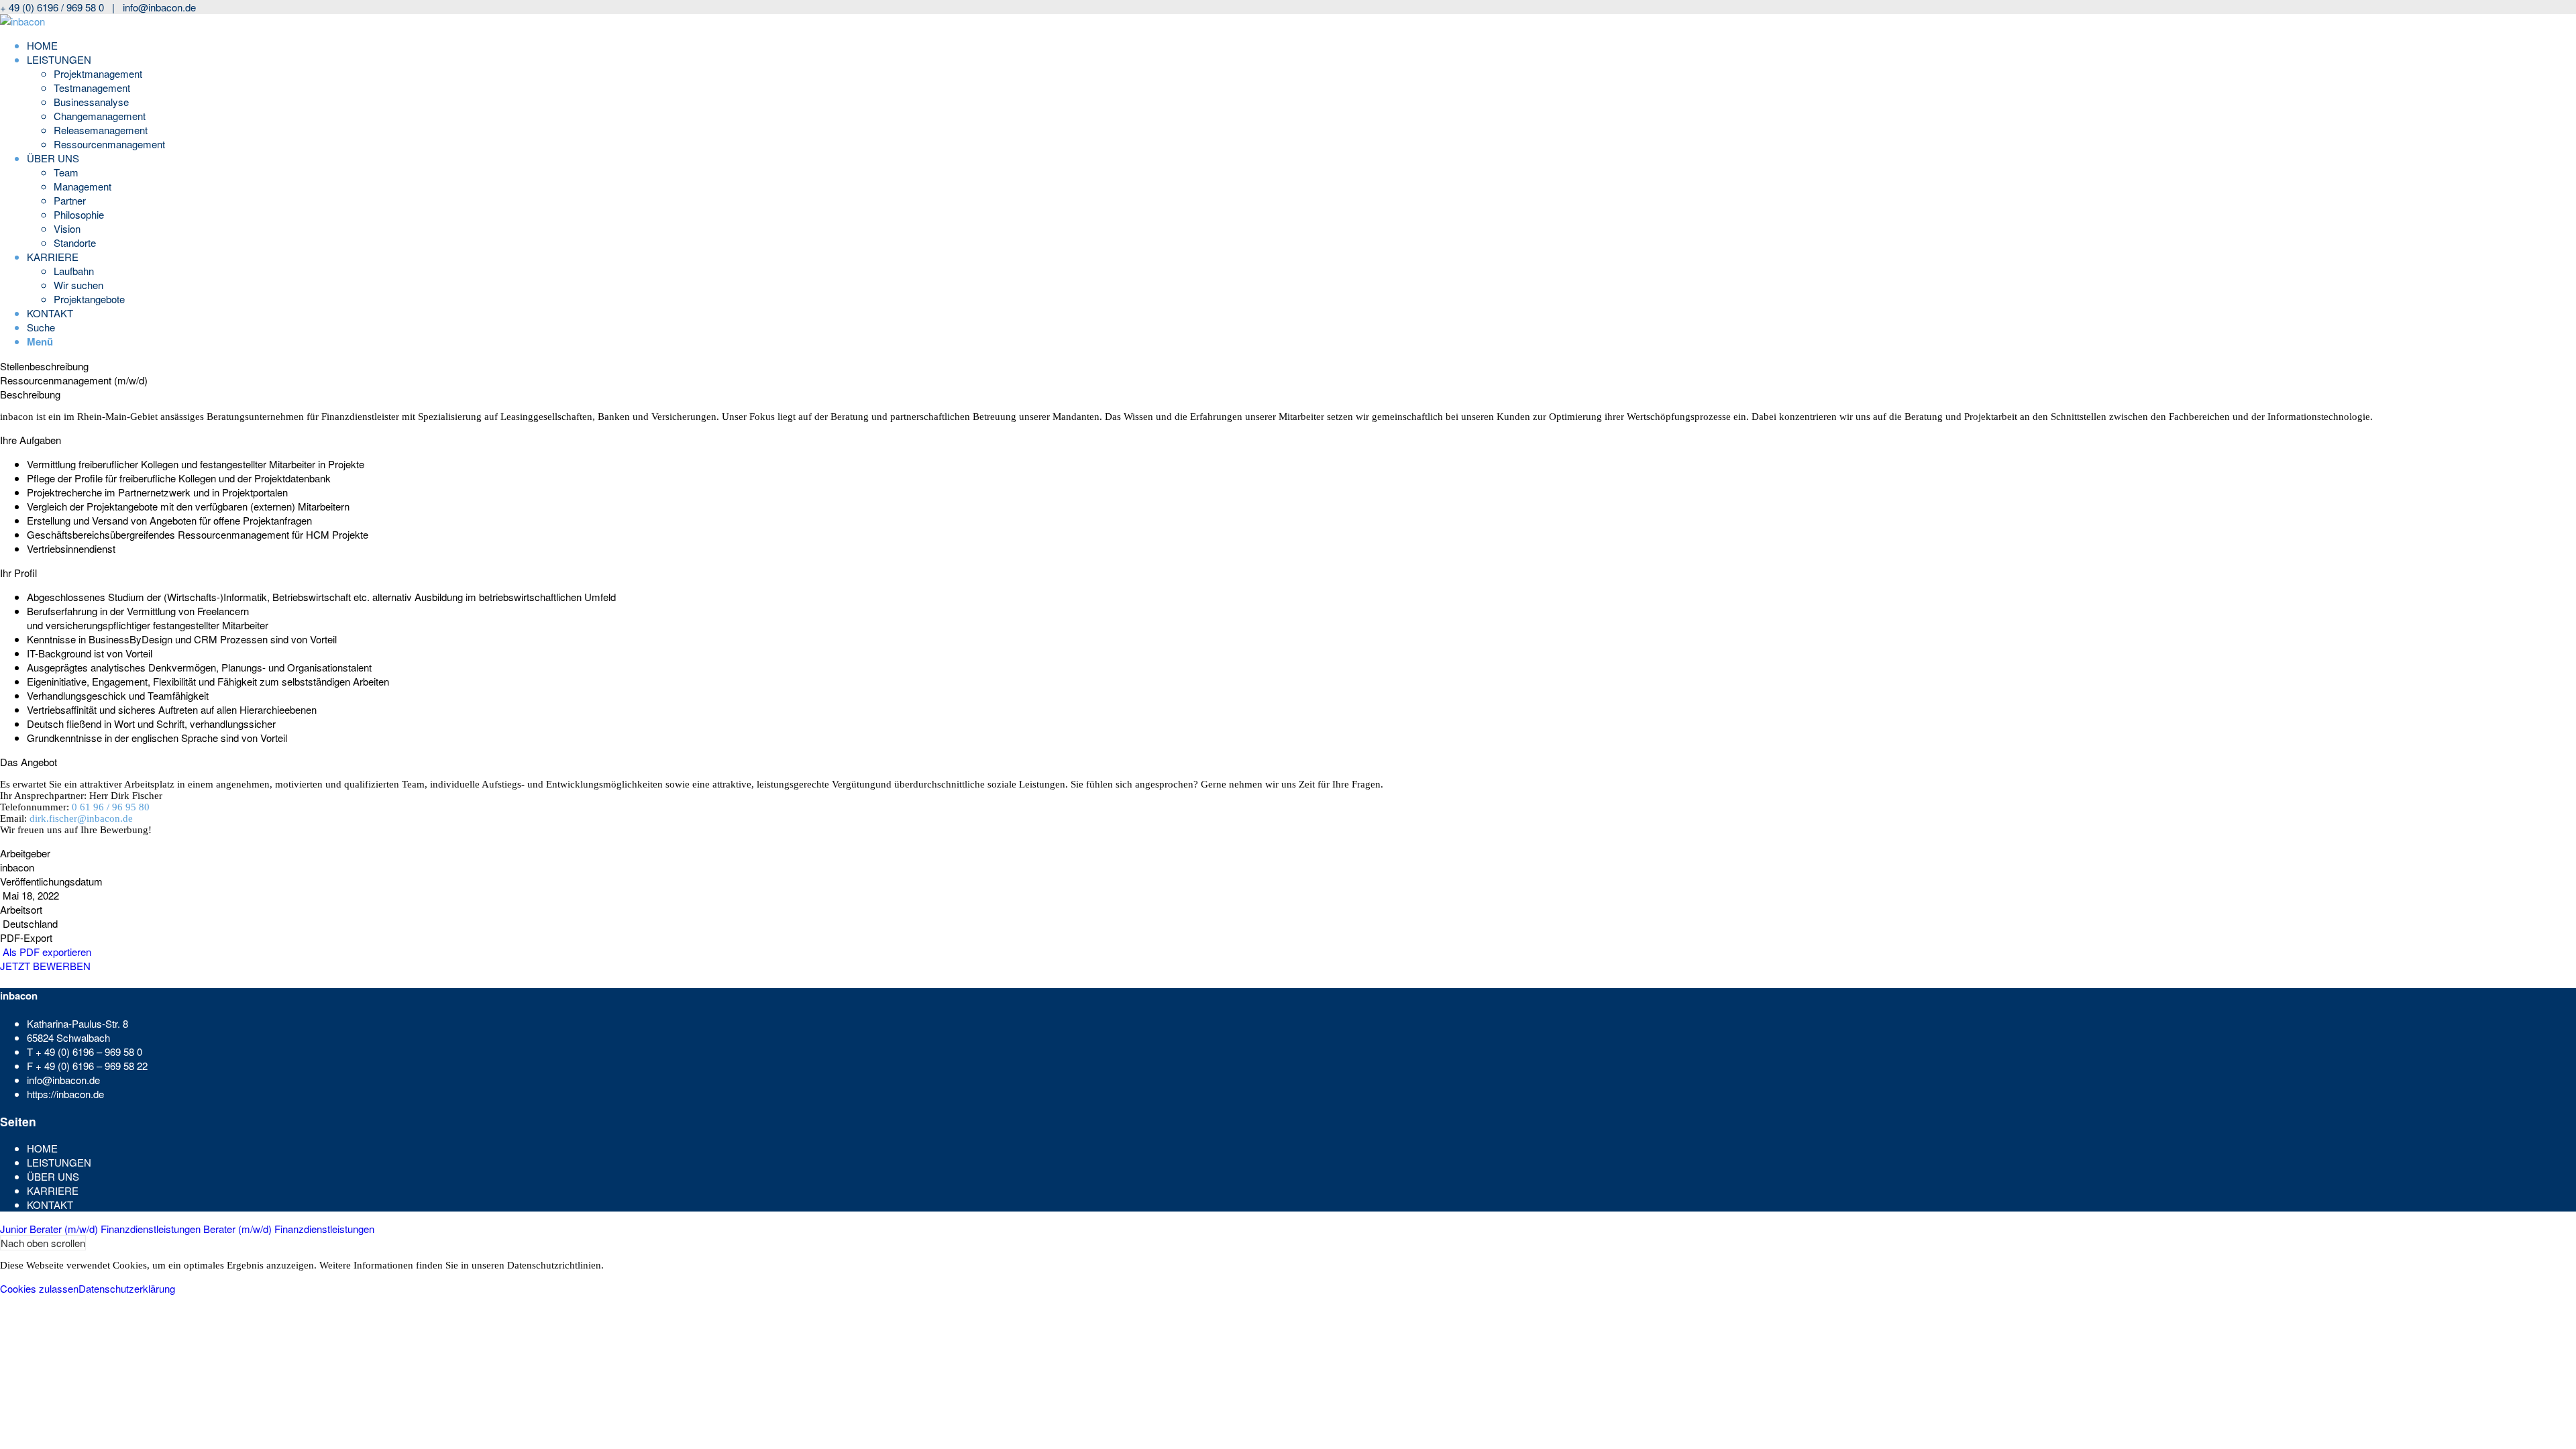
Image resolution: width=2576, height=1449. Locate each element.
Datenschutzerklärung (127, 1288)
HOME (42, 1148)
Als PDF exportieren (46, 952)
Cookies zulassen (39, 1288)
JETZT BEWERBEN (45, 966)
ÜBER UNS (53, 1176)
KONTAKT (50, 1204)
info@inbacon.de (159, 7)
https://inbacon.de (65, 1094)
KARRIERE (53, 1190)
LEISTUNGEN (59, 1162)
